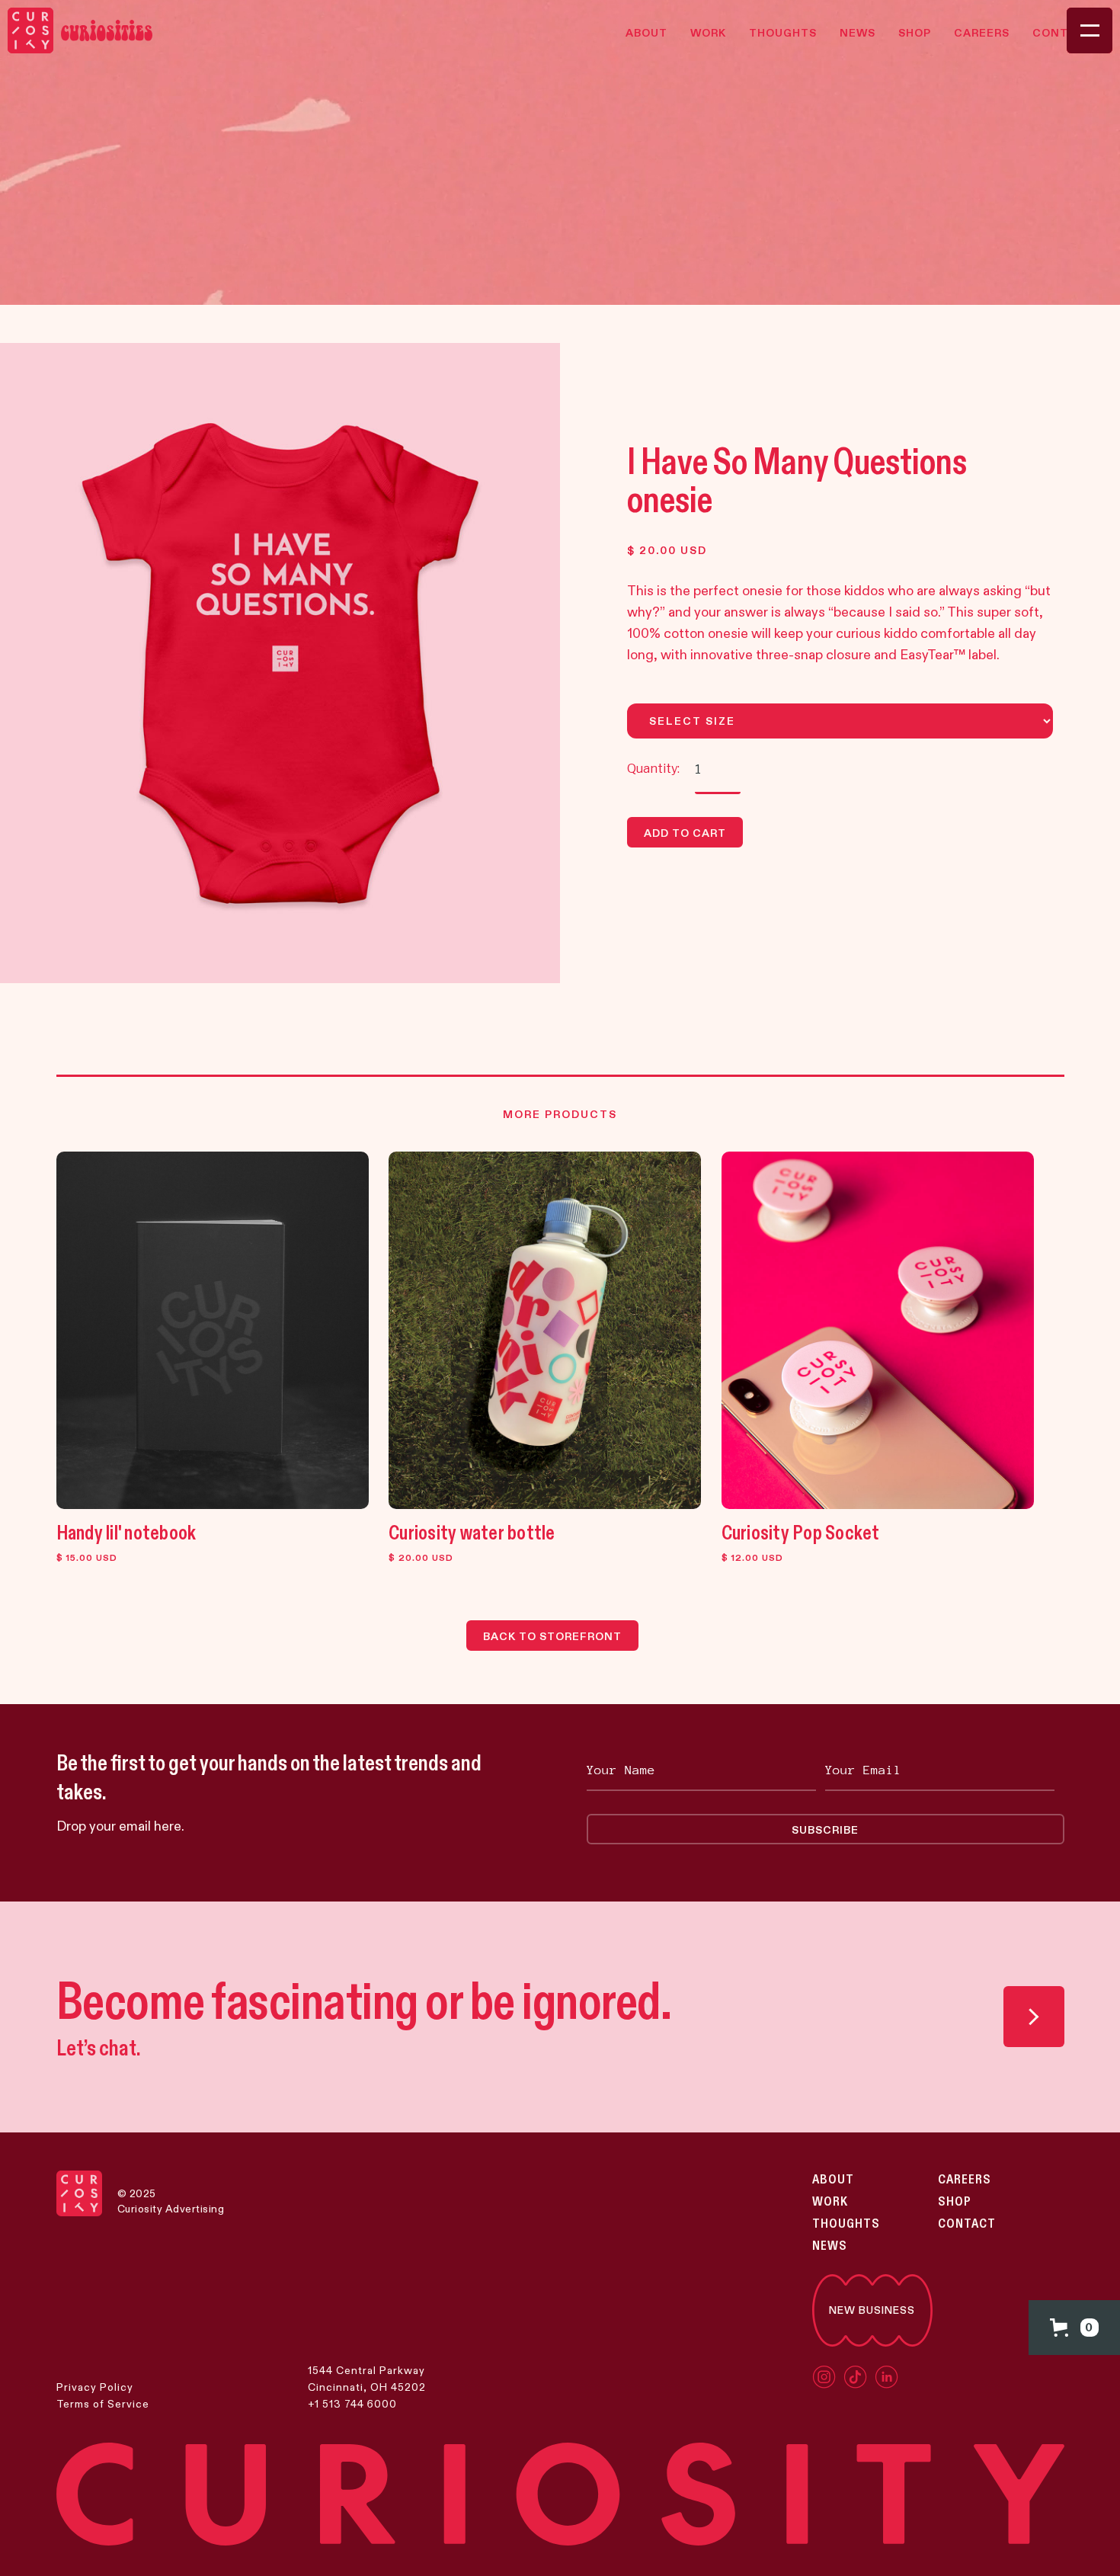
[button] (1074, 2328)
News (830, 2246)
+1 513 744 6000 (352, 2404)
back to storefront (552, 1636)
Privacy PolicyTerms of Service (103, 2395)
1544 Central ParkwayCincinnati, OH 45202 (367, 2379)
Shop (955, 2202)
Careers (965, 2180)
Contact (967, 2224)
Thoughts (846, 2224)
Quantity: (653, 769)
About (833, 2180)
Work (830, 2202)
